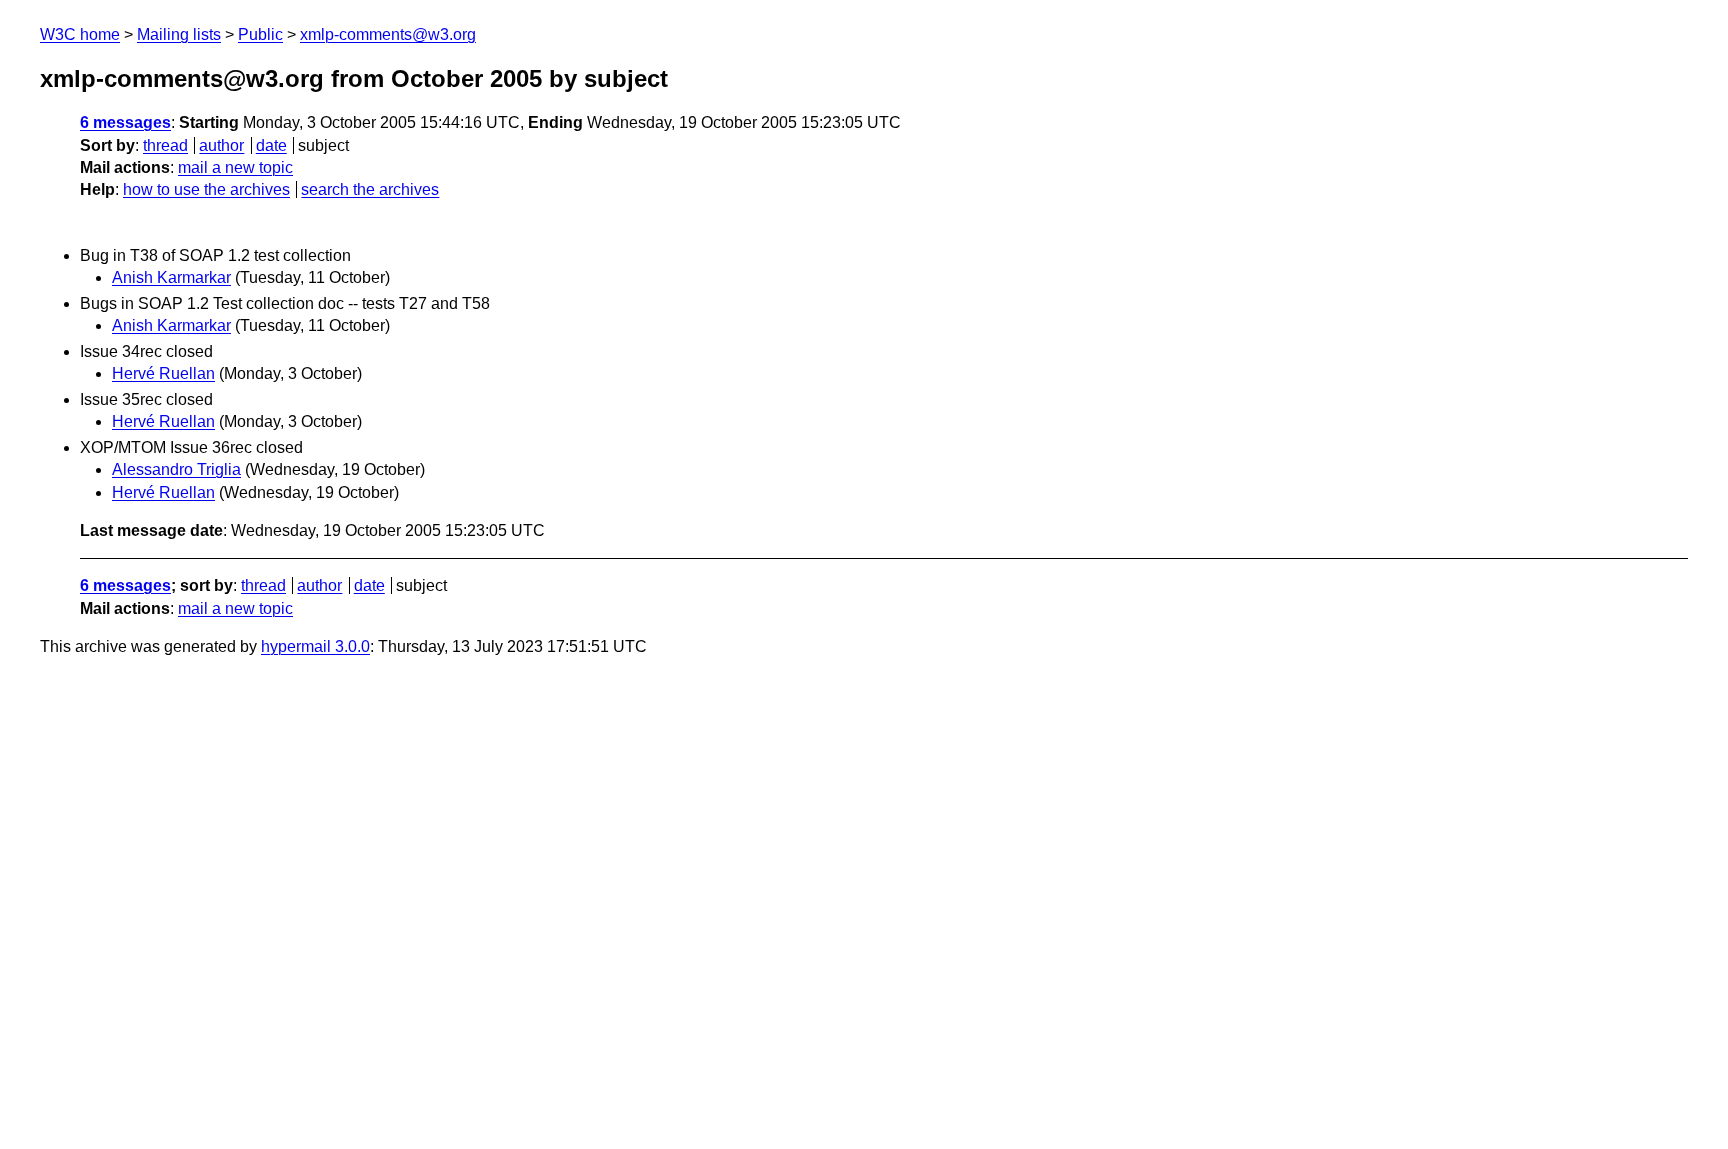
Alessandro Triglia (176, 469)
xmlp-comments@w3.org (388, 34)
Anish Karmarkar (171, 277)
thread (165, 145)
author (221, 145)
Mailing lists (179, 34)
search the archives (370, 189)
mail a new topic (235, 167)
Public (260, 34)
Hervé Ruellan (163, 373)
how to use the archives (206, 189)
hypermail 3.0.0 (315, 646)
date (271, 145)
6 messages (125, 122)
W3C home (80, 34)
